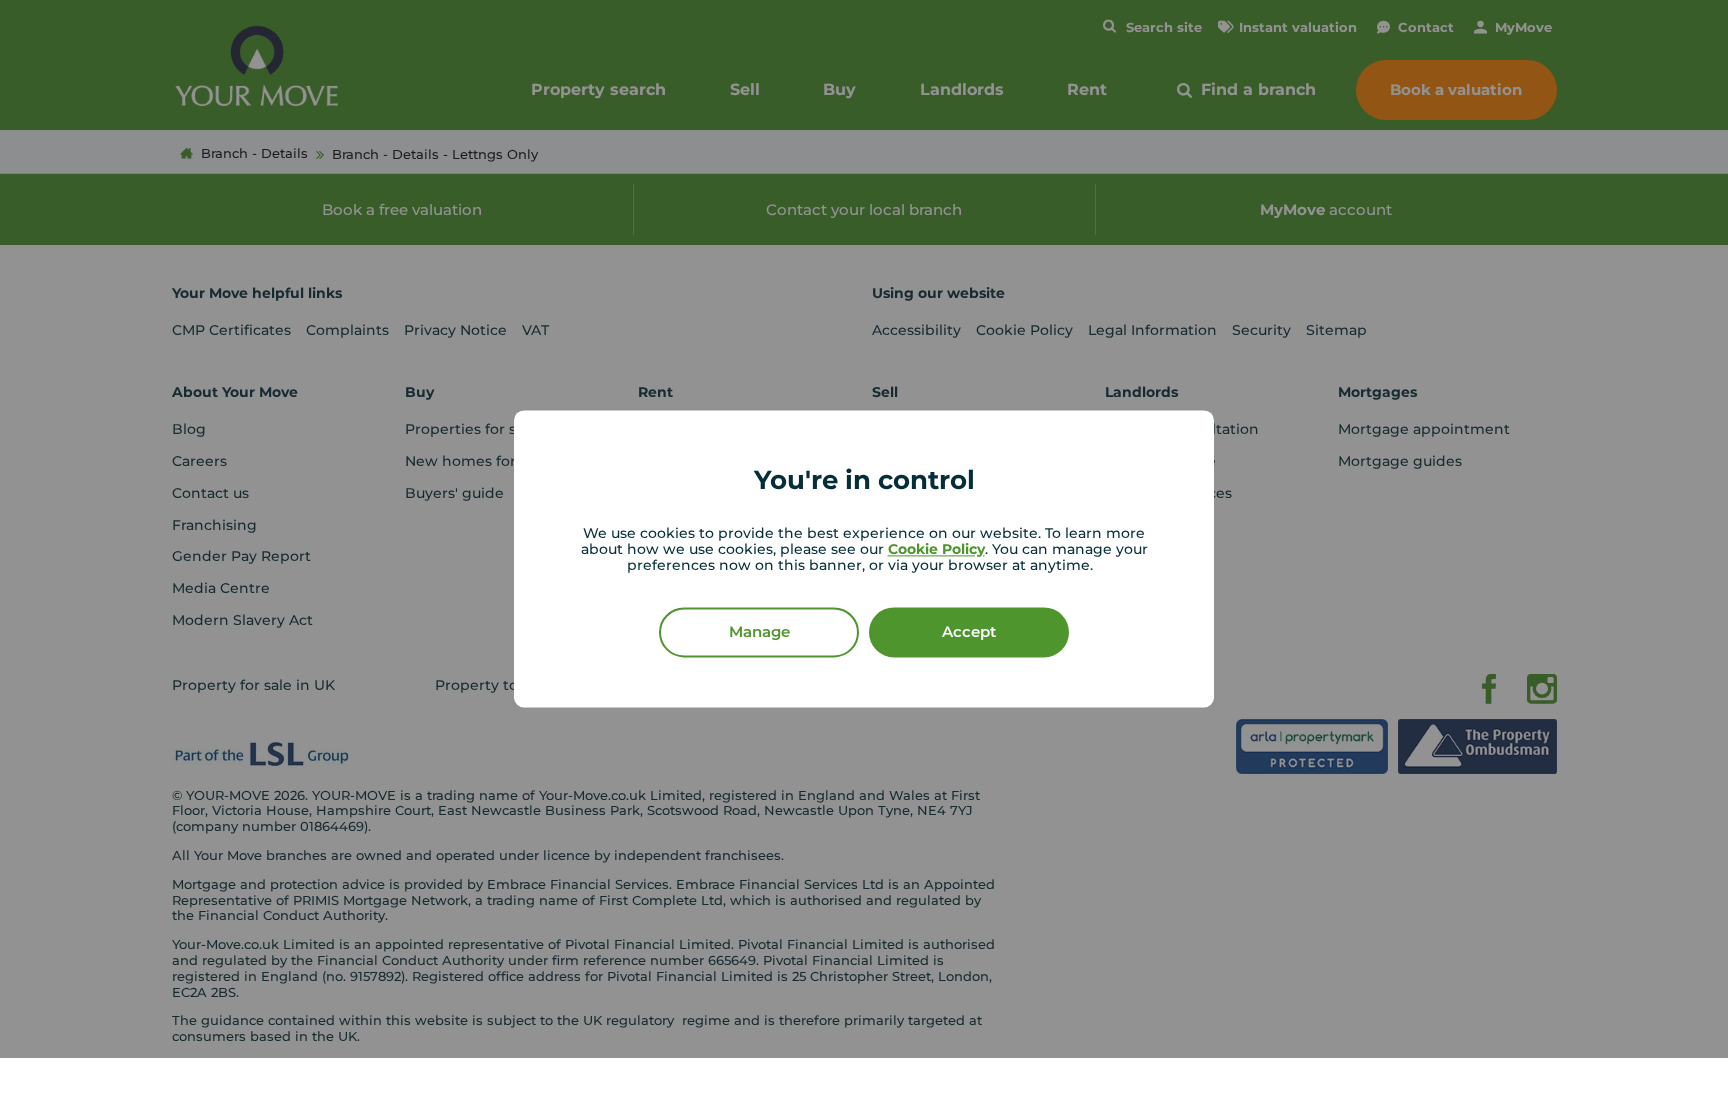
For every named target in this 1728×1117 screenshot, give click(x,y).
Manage (759, 631)
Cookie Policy (936, 549)
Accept (969, 631)
